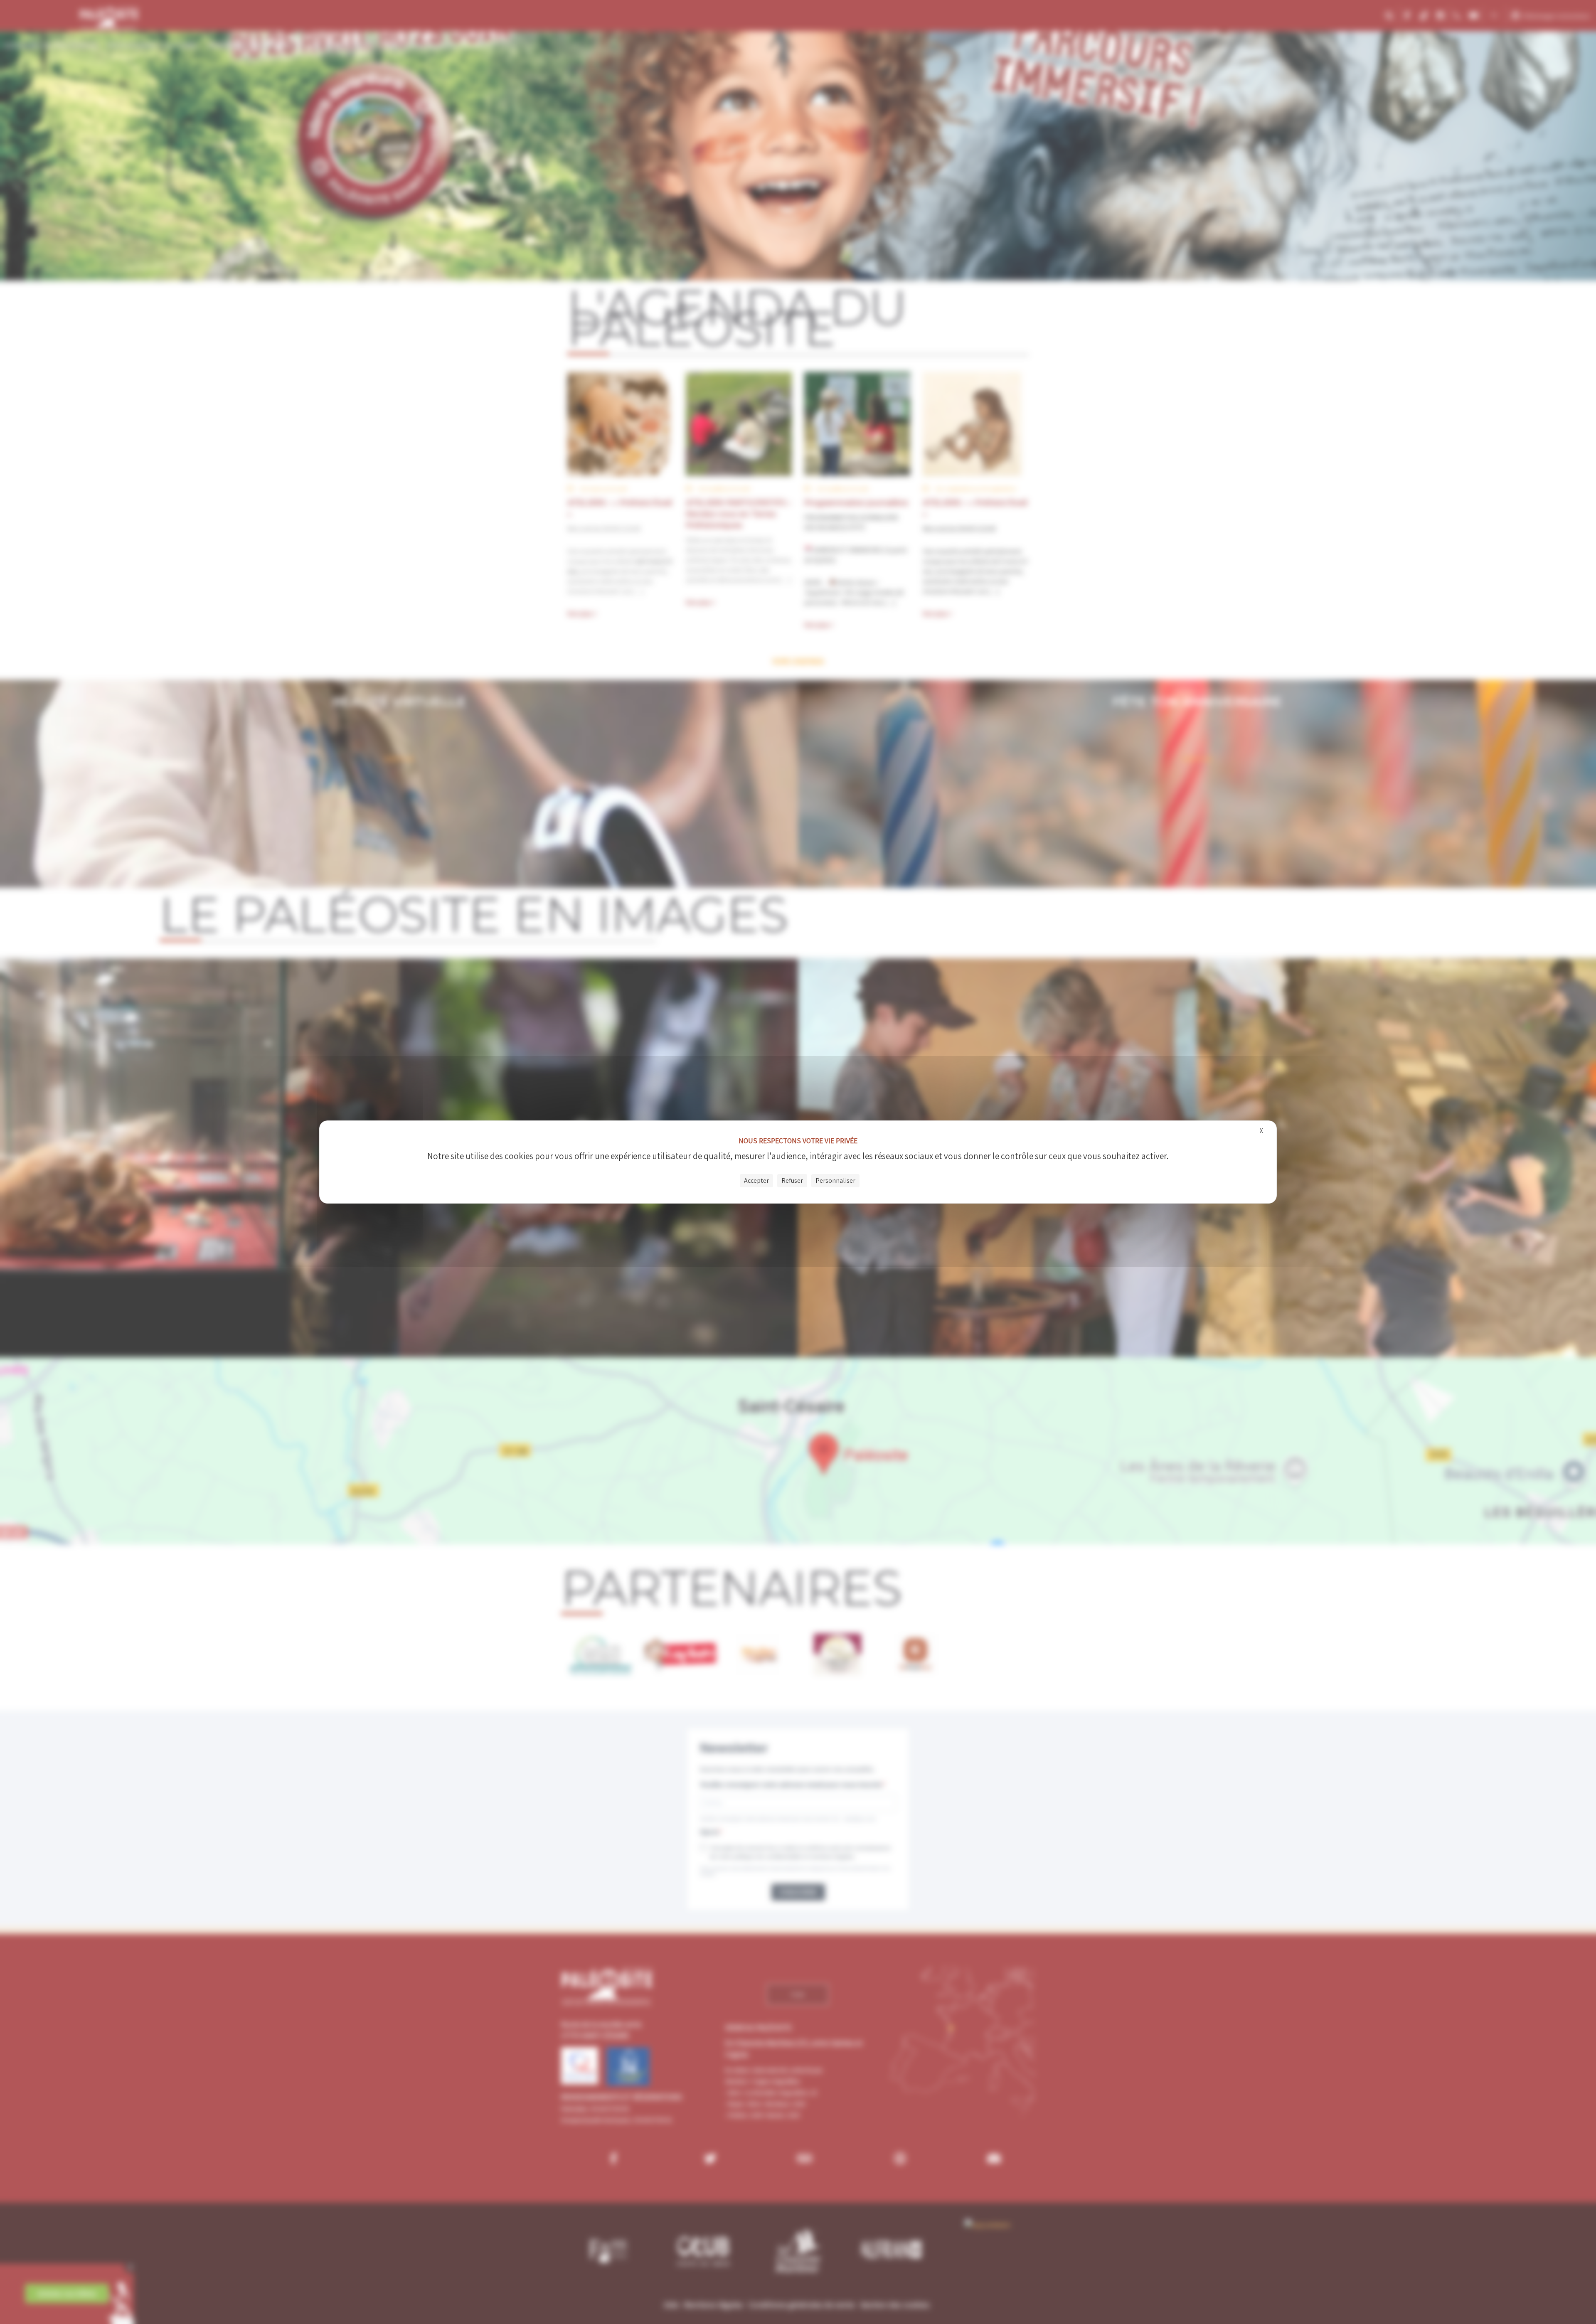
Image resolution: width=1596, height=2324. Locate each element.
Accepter (756, 1180)
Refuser (792, 1180)
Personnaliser (835, 1180)
